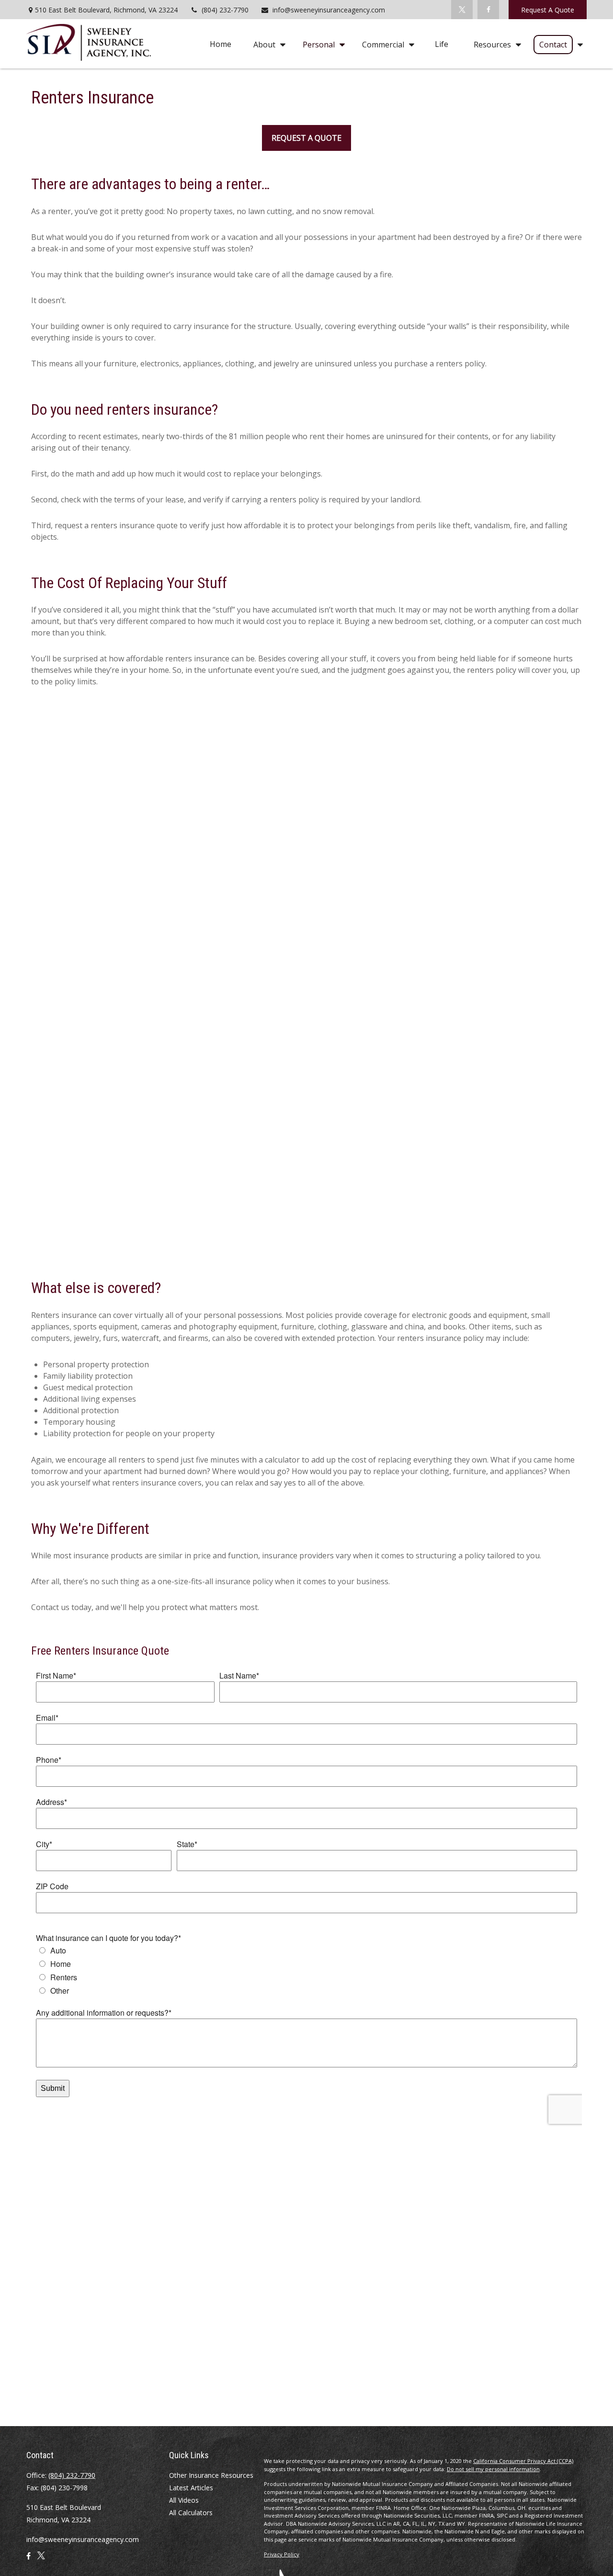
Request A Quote (548, 10)
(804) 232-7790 (225, 10)
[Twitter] (462, 10)
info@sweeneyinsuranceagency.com (329, 10)
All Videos (184, 2500)
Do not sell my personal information (493, 2469)
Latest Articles (191, 2488)
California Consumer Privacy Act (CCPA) (523, 2461)
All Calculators (191, 2513)
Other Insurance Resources (211, 2475)
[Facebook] (488, 10)
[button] (221, 44)
